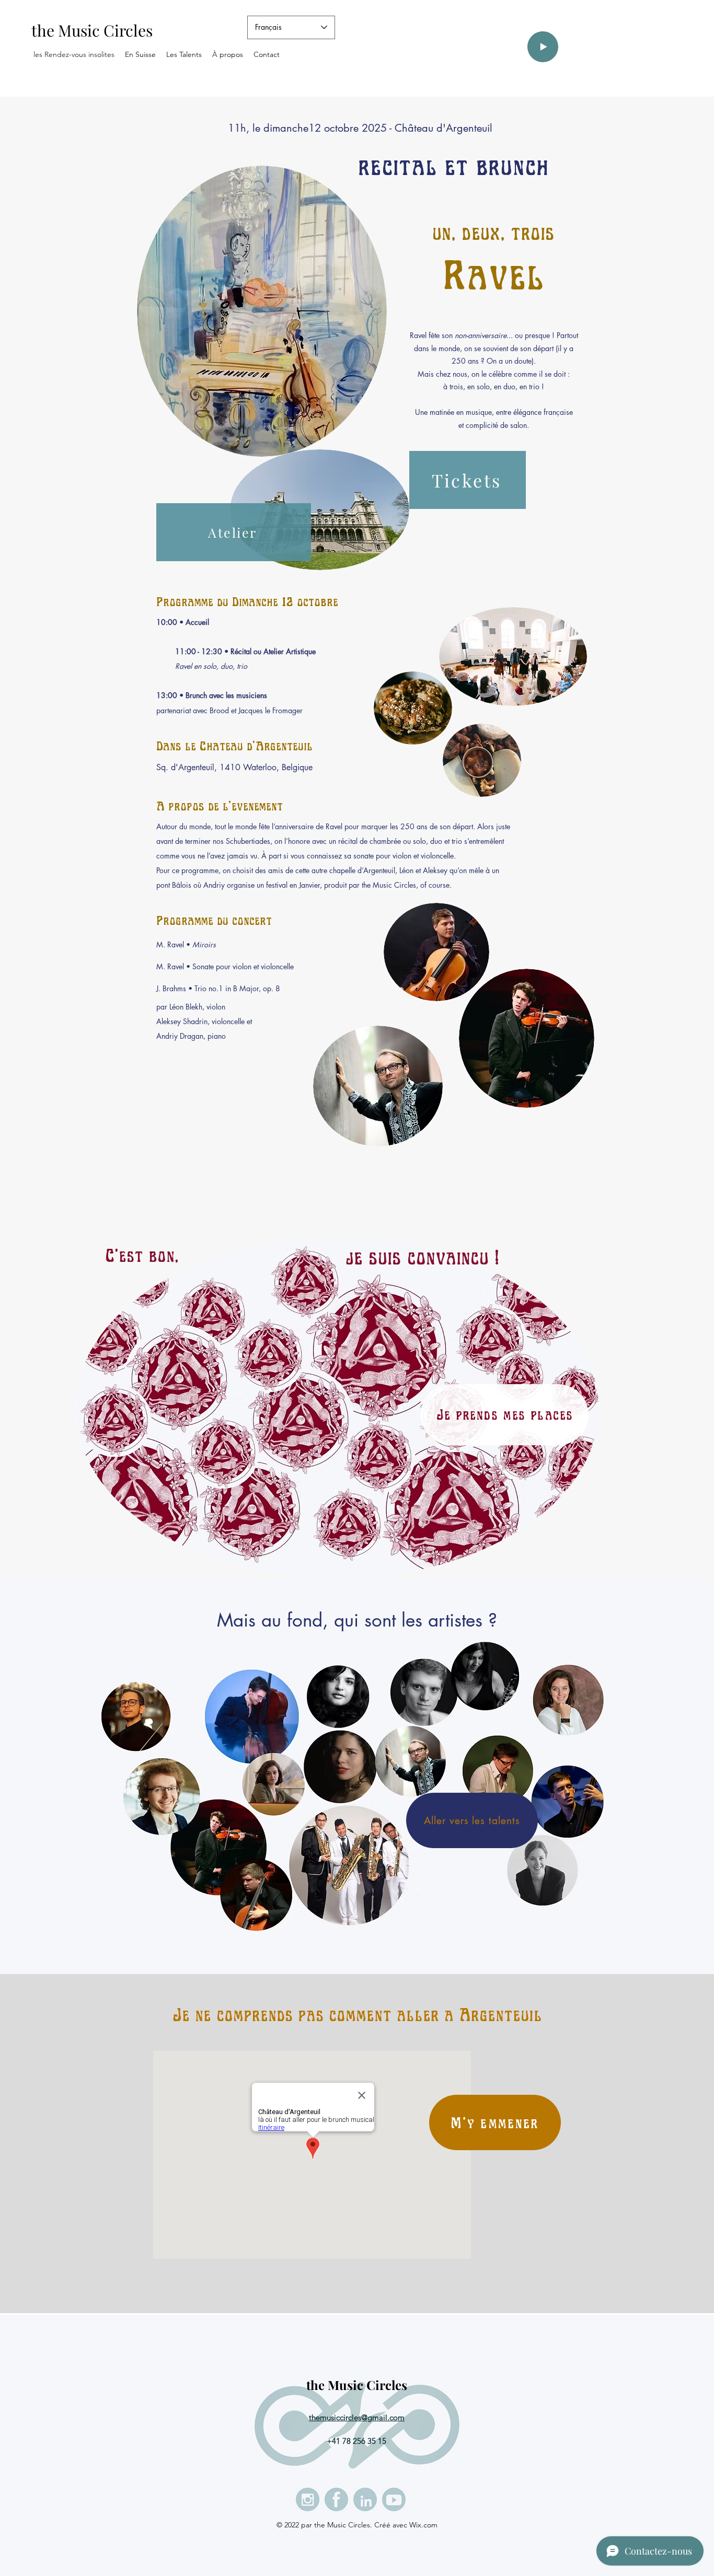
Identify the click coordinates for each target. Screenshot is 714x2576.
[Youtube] (394, 2499)
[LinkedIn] (365, 2499)
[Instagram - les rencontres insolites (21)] (308, 2499)
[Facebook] (336, 2499)
